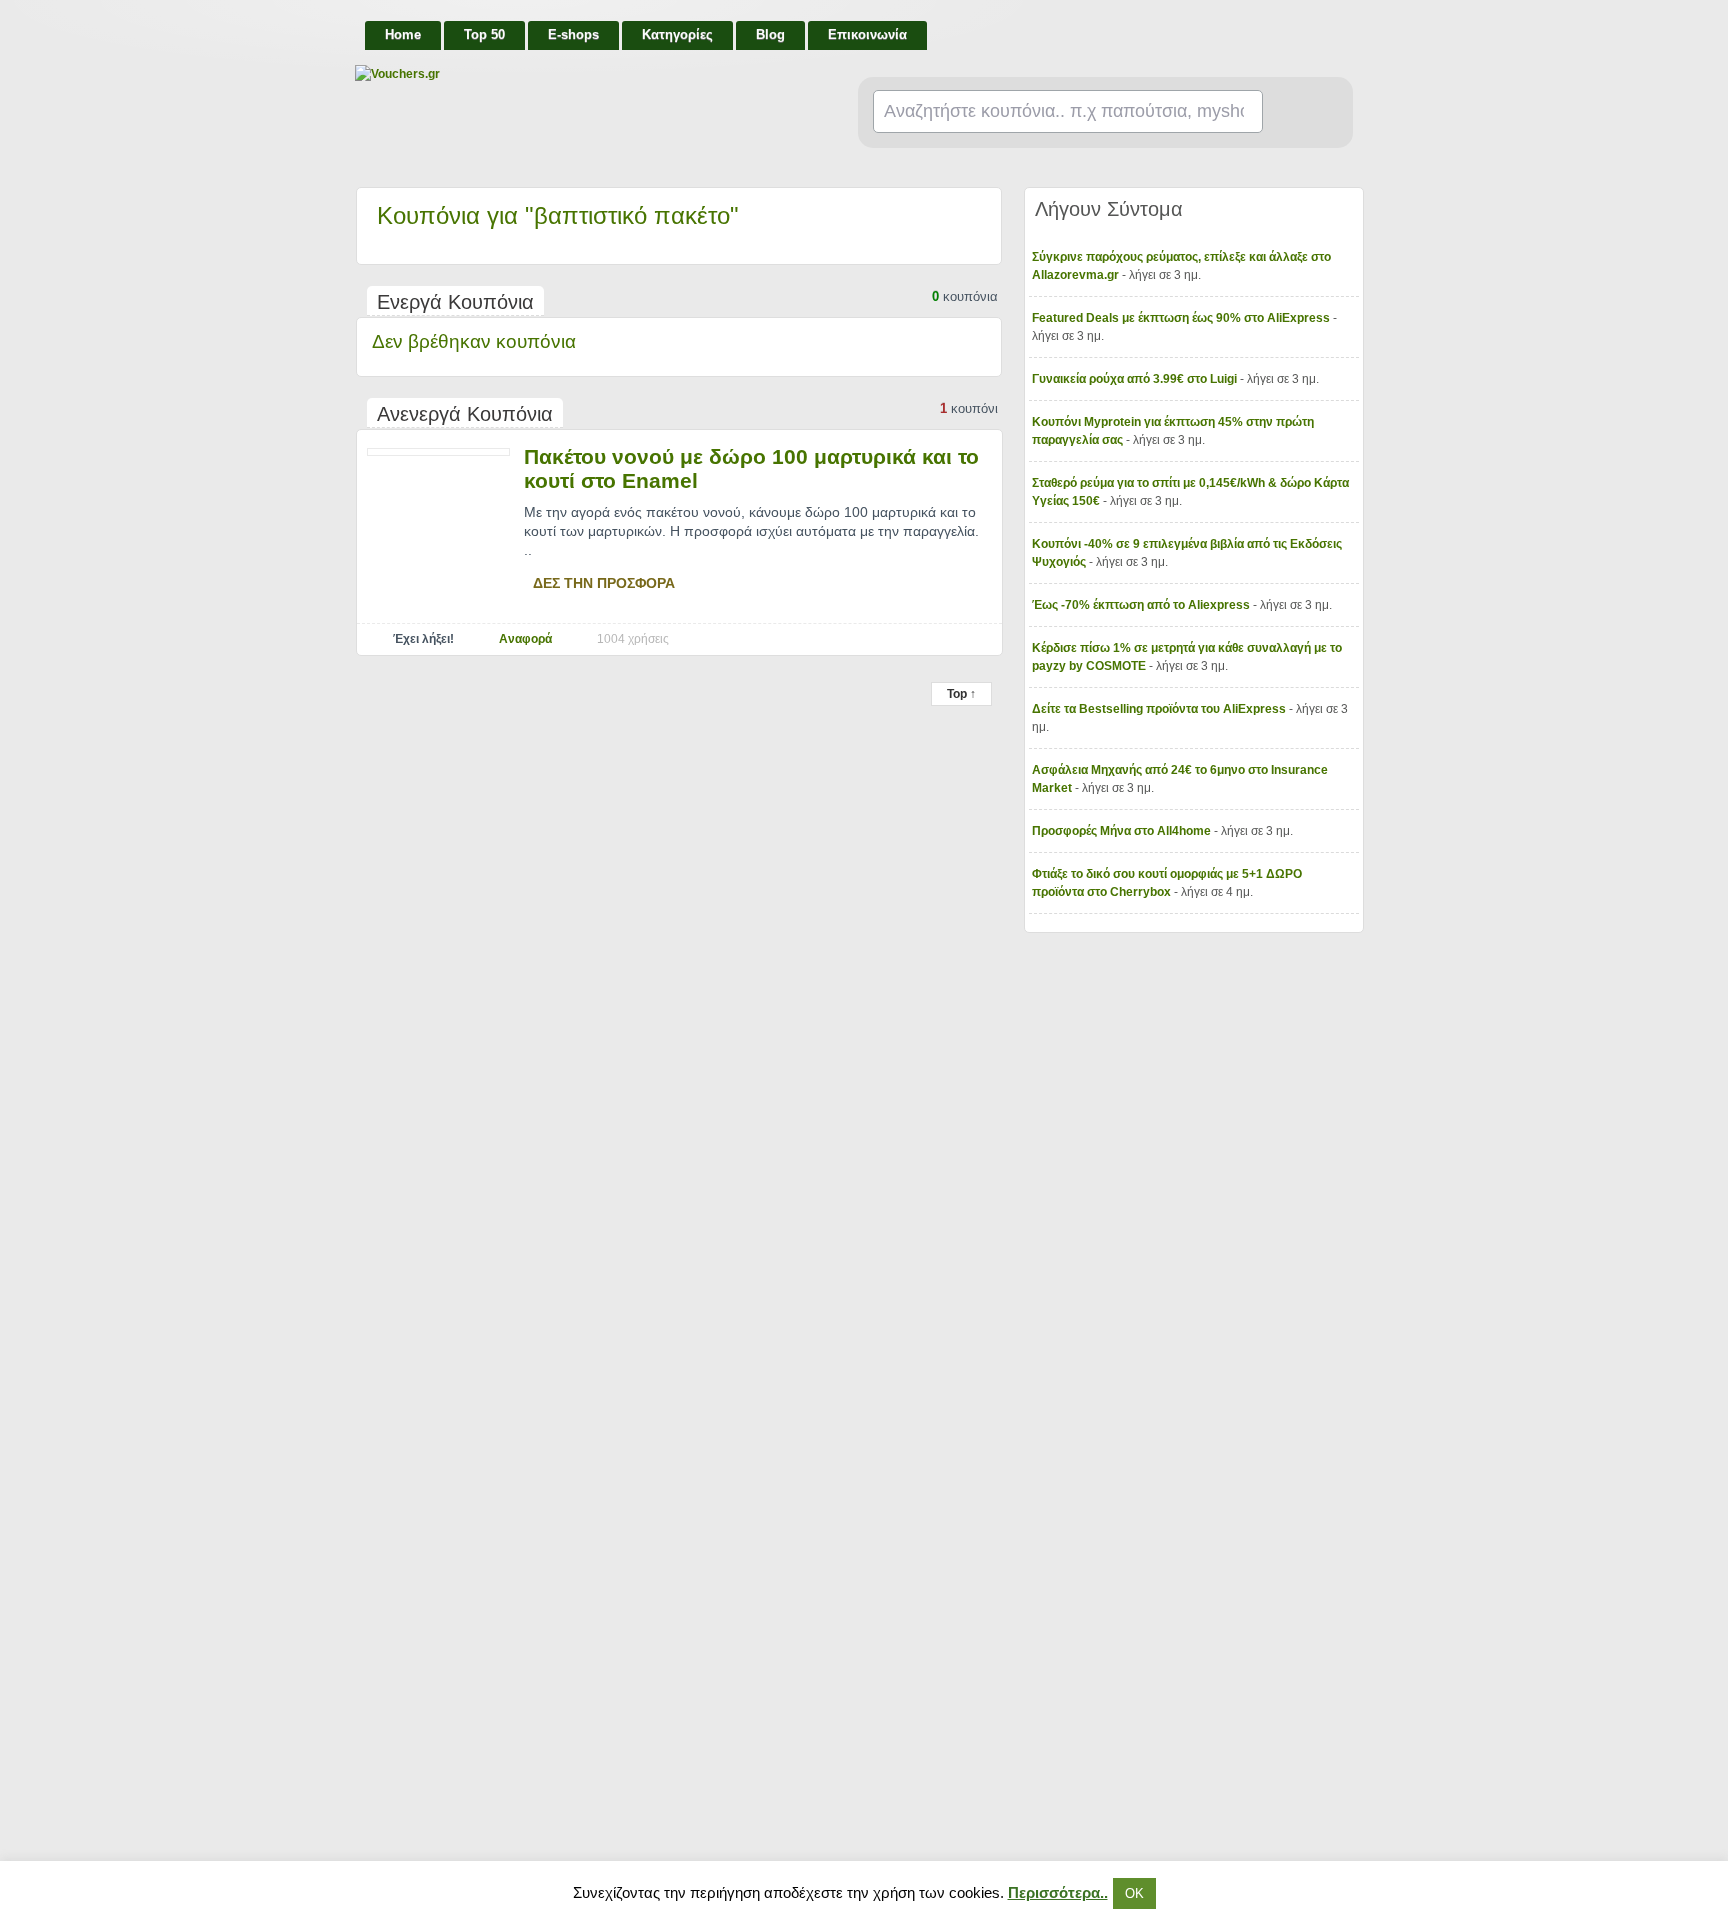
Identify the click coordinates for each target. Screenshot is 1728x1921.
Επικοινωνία (867, 34)
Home (403, 34)
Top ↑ (961, 694)
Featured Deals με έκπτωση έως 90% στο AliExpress (1182, 318)
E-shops (573, 34)
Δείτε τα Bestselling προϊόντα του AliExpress (1160, 709)
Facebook (1346, 26)
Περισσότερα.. (1058, 1892)
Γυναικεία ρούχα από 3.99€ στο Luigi (1136, 379)
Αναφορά (525, 639)
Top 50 (484, 34)
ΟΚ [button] (1134, 1893)
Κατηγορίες (677, 34)
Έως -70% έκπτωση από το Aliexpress (1142, 605)
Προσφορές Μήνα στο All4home (1123, 831)
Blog (770, 34)
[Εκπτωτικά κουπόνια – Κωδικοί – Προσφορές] (555, 74)
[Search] (1299, 113)
